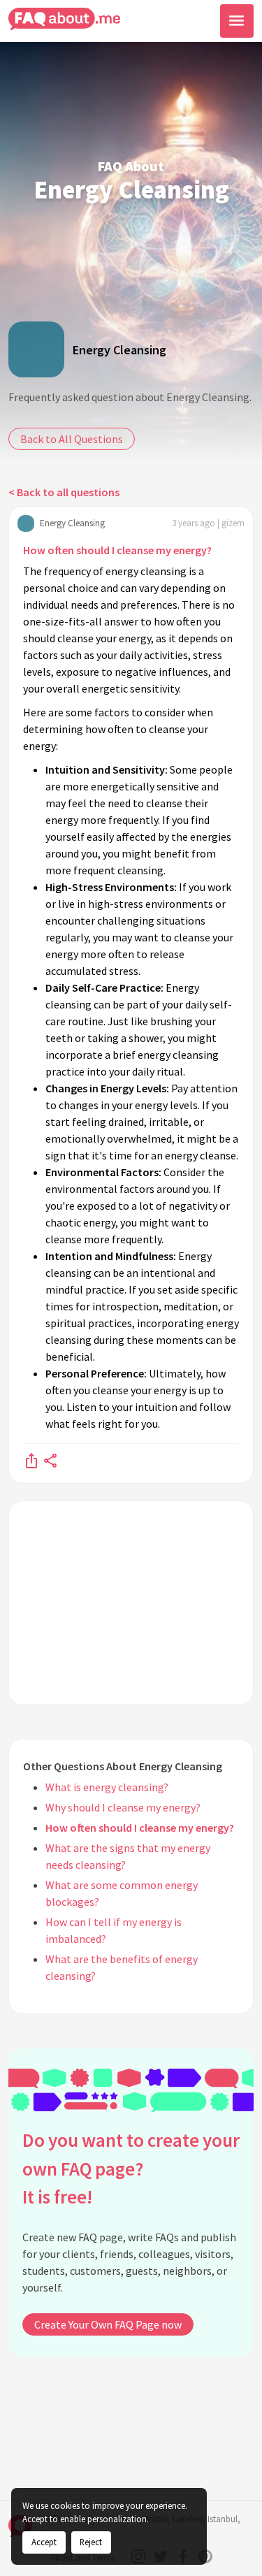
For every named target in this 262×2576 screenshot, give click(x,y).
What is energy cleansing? (107, 1787)
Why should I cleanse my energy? (123, 1807)
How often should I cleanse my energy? (117, 550)
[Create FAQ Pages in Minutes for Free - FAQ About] (64, 19)
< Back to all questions (64, 492)
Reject (91, 2542)
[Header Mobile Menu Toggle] (237, 21)
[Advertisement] (131, 1603)
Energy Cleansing (119, 350)
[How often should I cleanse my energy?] (31, 1460)
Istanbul (223, 2519)
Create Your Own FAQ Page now (108, 2324)
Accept (44, 2542)
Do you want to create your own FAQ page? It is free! (131, 2168)
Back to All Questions (72, 439)
